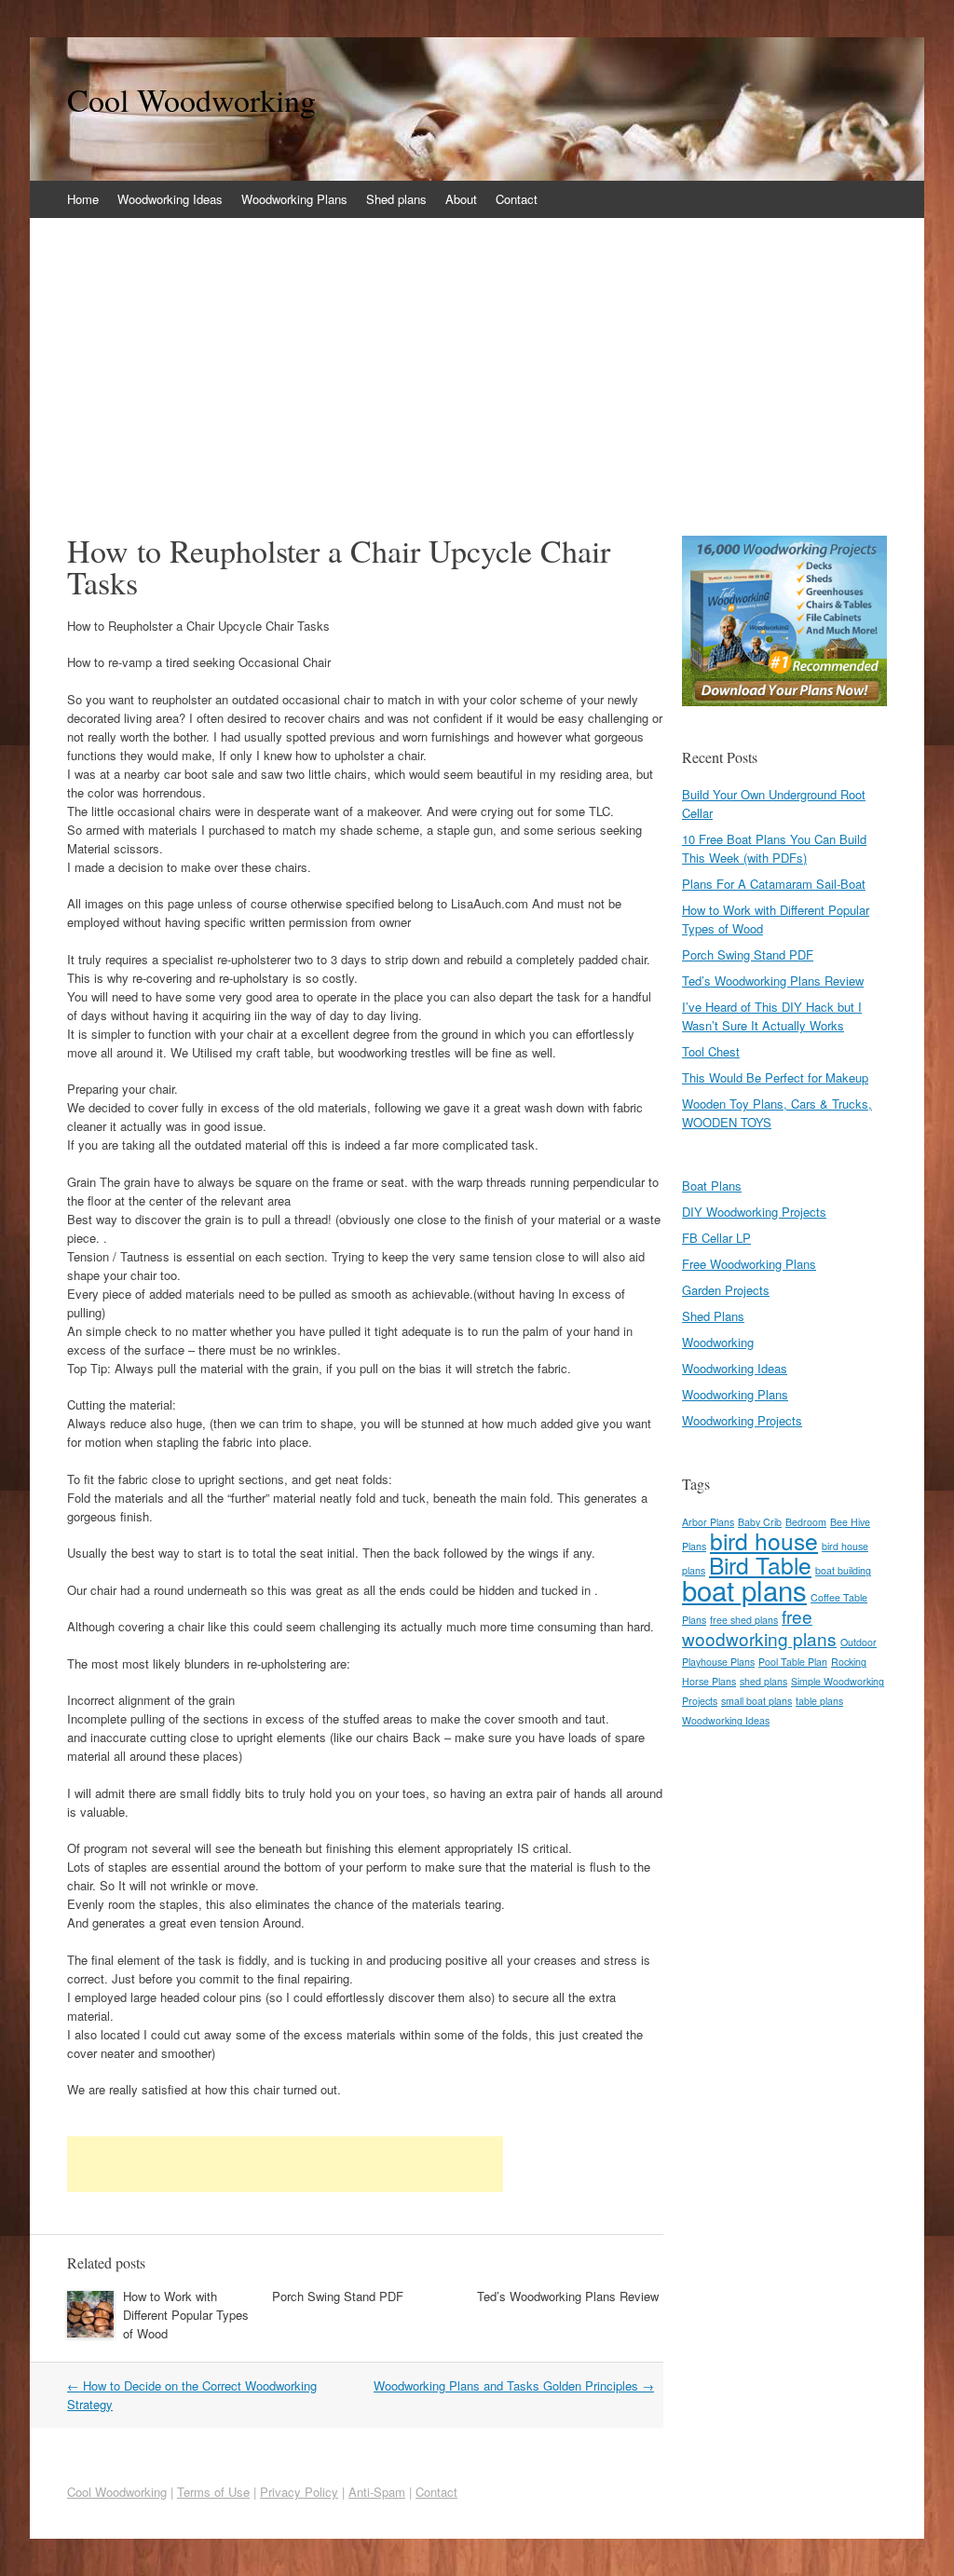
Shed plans (396, 199)
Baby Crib (760, 1522)
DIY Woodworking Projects (754, 1212)
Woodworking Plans (294, 199)
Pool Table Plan (793, 1662)
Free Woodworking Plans (749, 1264)
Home (83, 199)
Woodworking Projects (742, 1420)
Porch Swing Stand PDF (338, 2296)
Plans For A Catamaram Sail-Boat (774, 884)
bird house (764, 1540)
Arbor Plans (708, 1522)
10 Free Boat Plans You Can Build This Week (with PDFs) (774, 848)
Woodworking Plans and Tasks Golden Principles (514, 2385)
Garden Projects (726, 1290)
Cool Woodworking (191, 100)
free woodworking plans (759, 1627)
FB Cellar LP (716, 1238)
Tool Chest (711, 1051)
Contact (517, 199)
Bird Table (760, 1565)
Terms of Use (213, 2492)
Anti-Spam (377, 2492)
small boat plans (756, 1701)
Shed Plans (713, 1316)
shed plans (763, 1681)
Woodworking (718, 1342)
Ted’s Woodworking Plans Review (568, 2296)
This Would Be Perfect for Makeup (775, 1077)
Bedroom (806, 1522)
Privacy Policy (299, 2492)
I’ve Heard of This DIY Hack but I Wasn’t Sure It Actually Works (772, 1016)
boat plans (744, 1589)
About (461, 199)
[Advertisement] (477, 358)
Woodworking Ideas (170, 199)
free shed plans (744, 1620)
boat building (843, 1570)
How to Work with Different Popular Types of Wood (186, 2315)
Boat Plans (712, 1186)
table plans (819, 1701)
